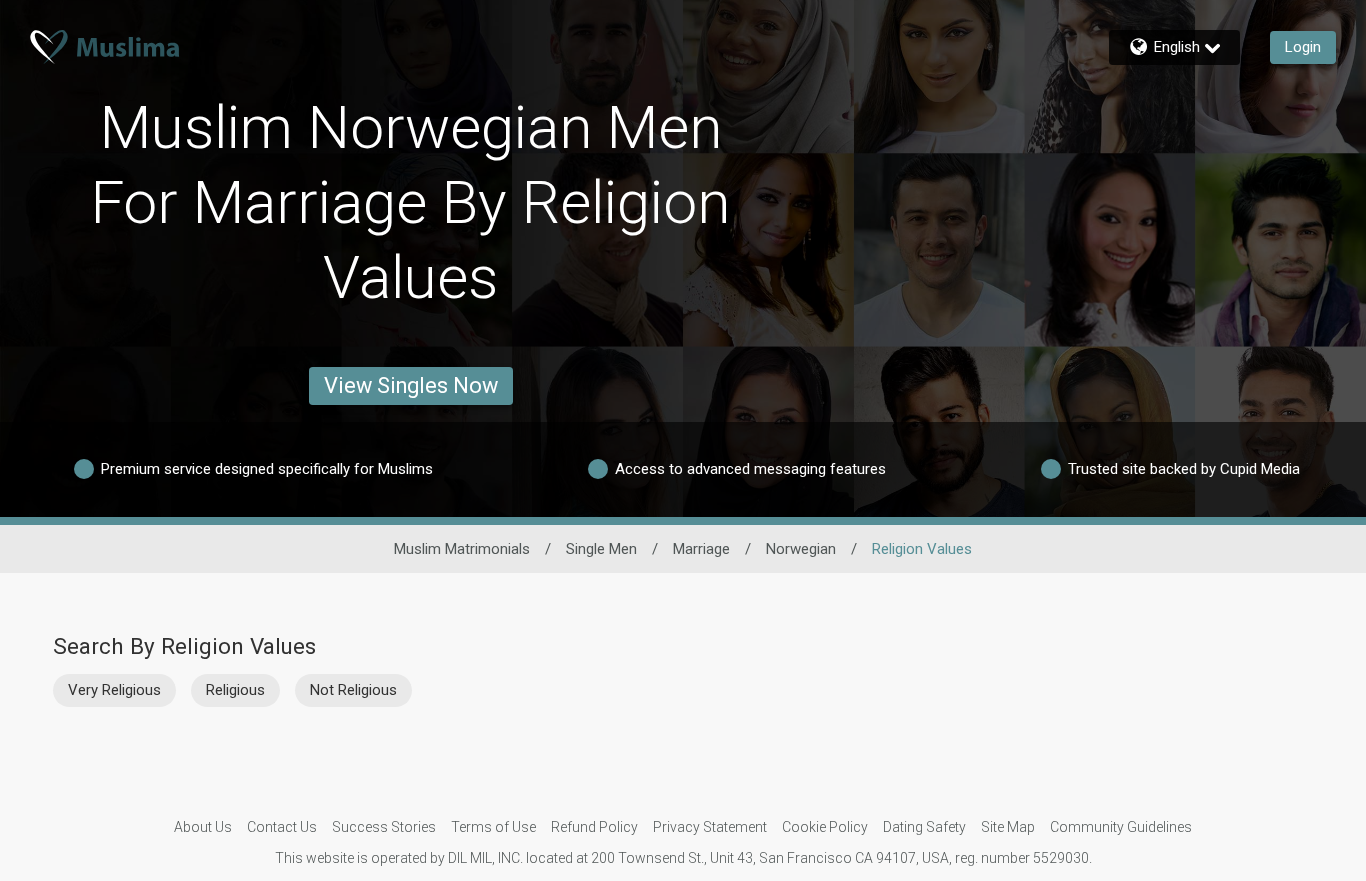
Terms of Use (493, 827)
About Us (203, 827)
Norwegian (801, 549)
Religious (235, 690)
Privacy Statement (710, 827)
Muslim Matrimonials (462, 549)
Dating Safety (924, 827)
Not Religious (353, 690)
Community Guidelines (1121, 827)
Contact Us (282, 827)
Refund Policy (594, 827)
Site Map (1008, 827)
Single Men (601, 549)
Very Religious (114, 690)
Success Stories (384, 827)
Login (1303, 47)
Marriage (701, 549)
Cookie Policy (825, 827)
